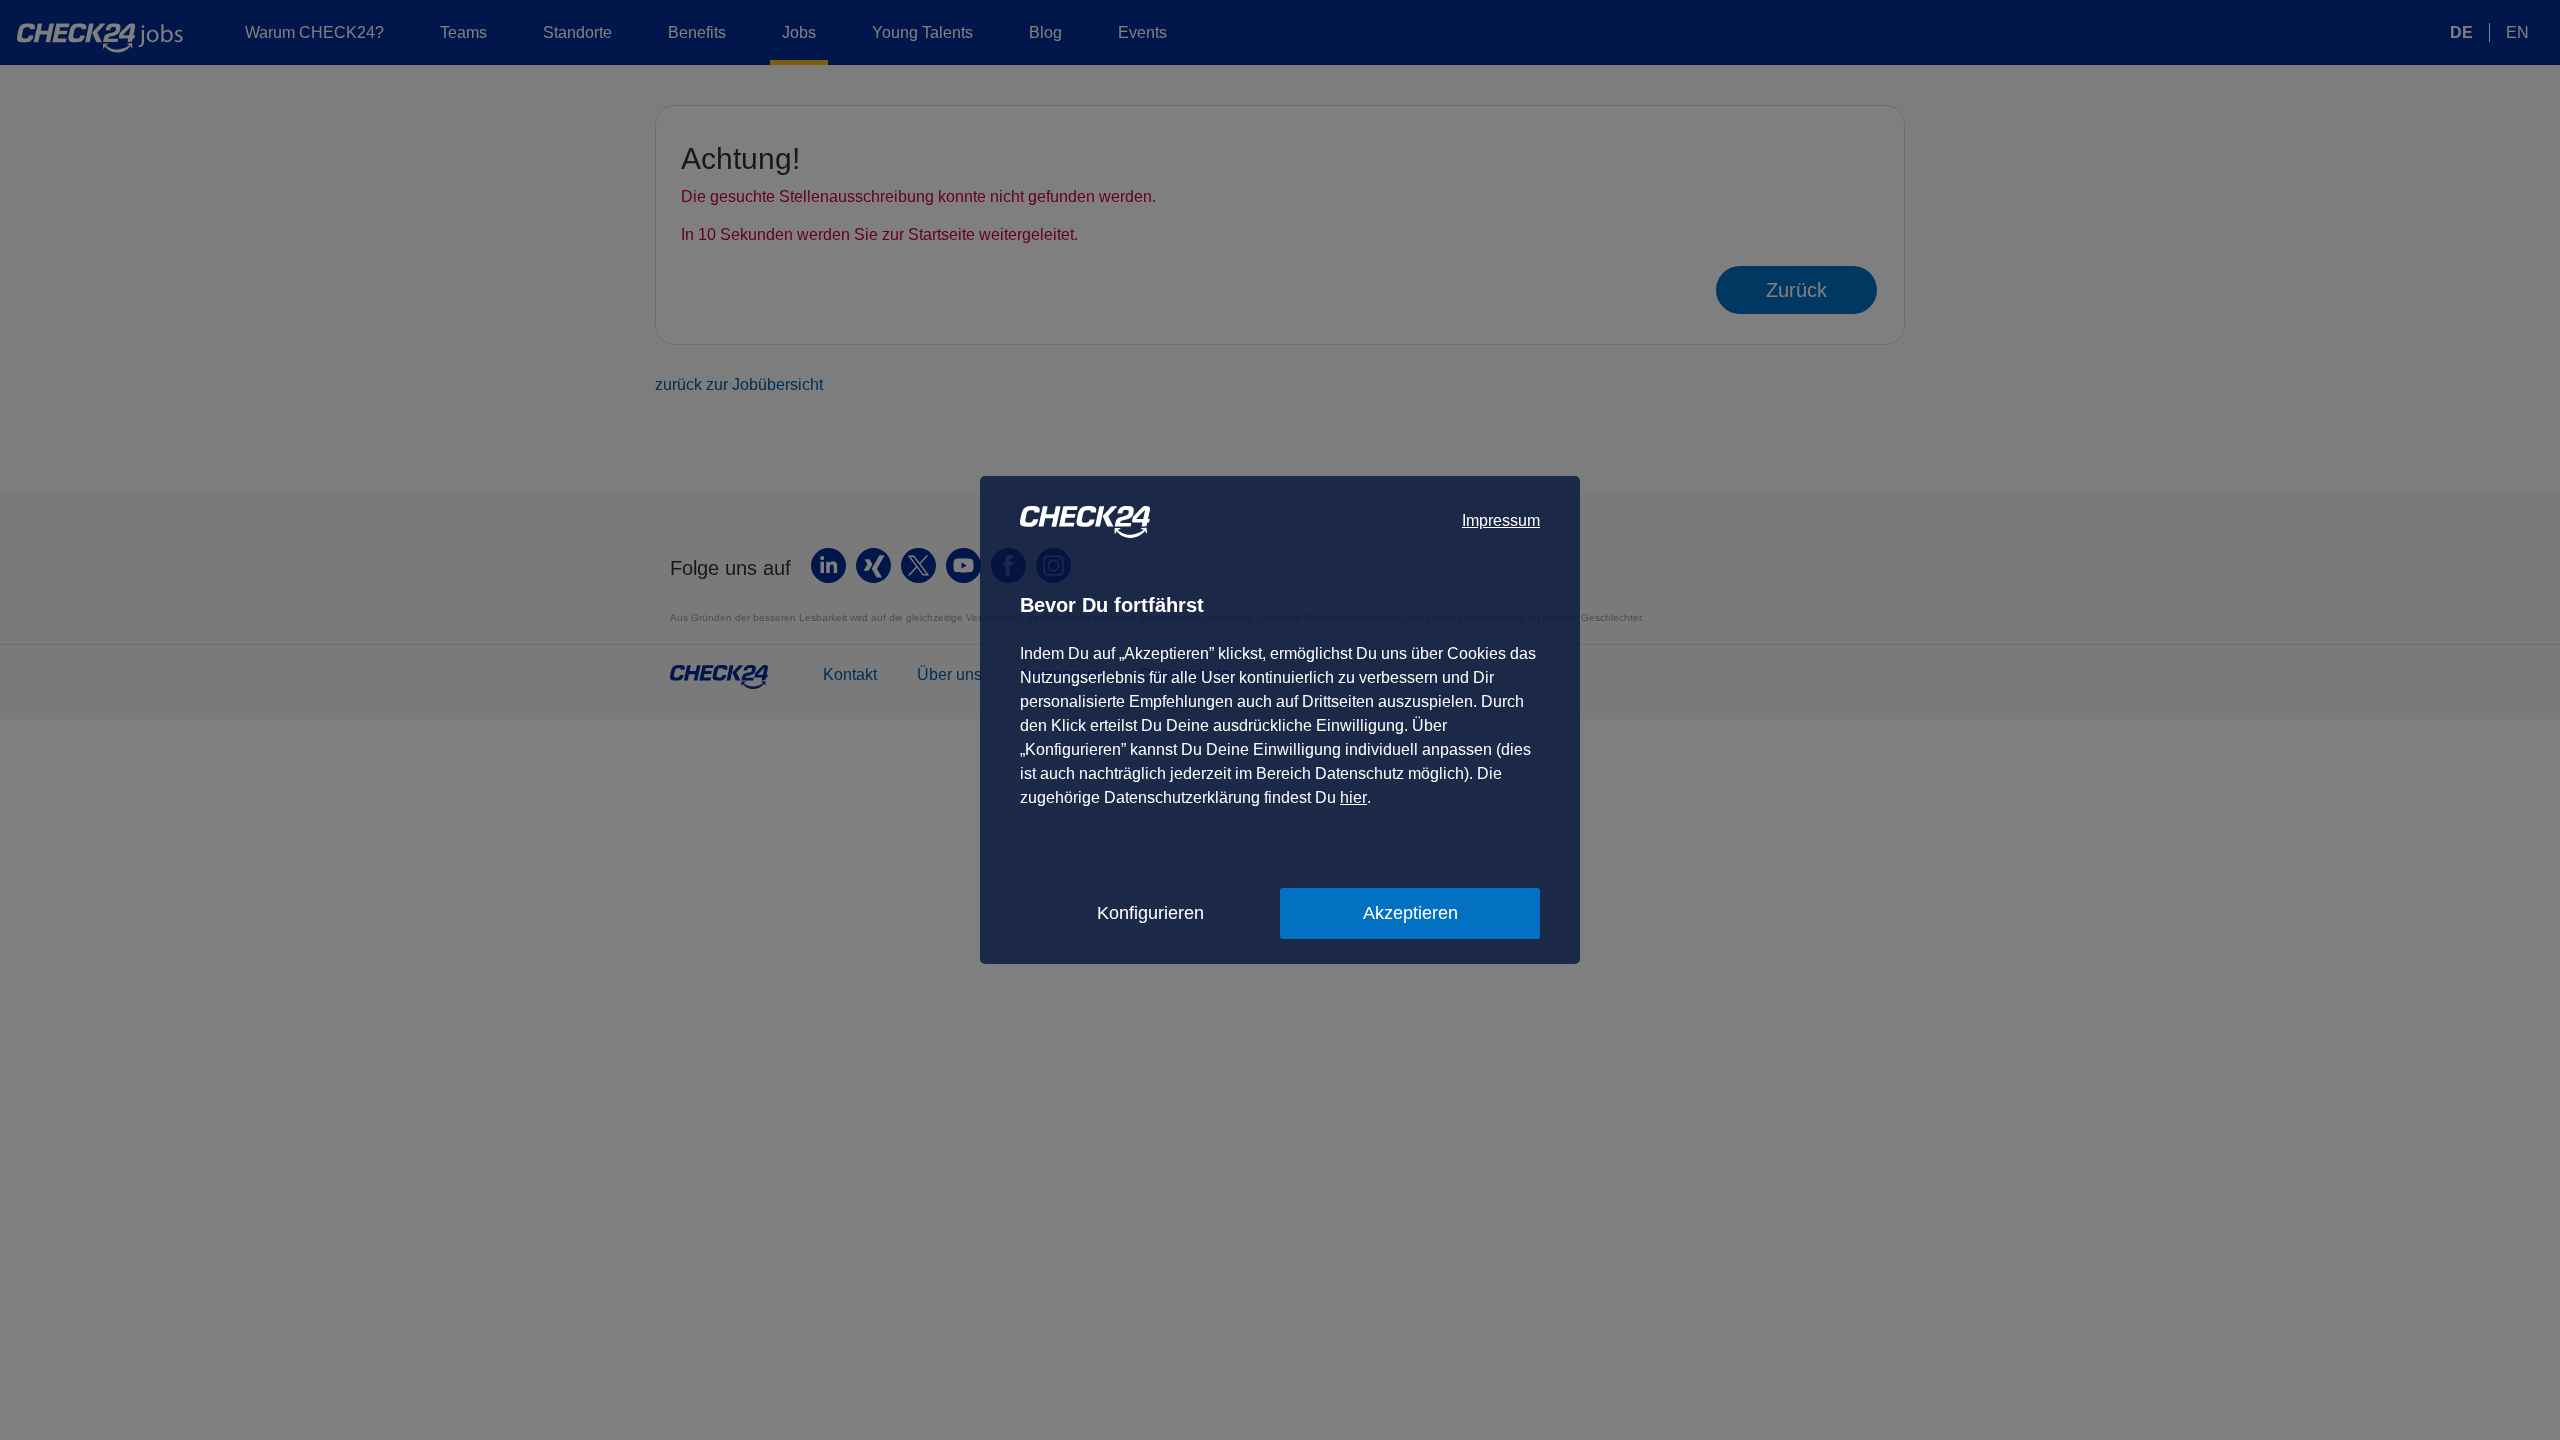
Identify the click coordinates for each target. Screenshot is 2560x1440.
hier (1353, 797)
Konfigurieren (1150, 913)
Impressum (1501, 520)
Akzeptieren (1410, 913)
